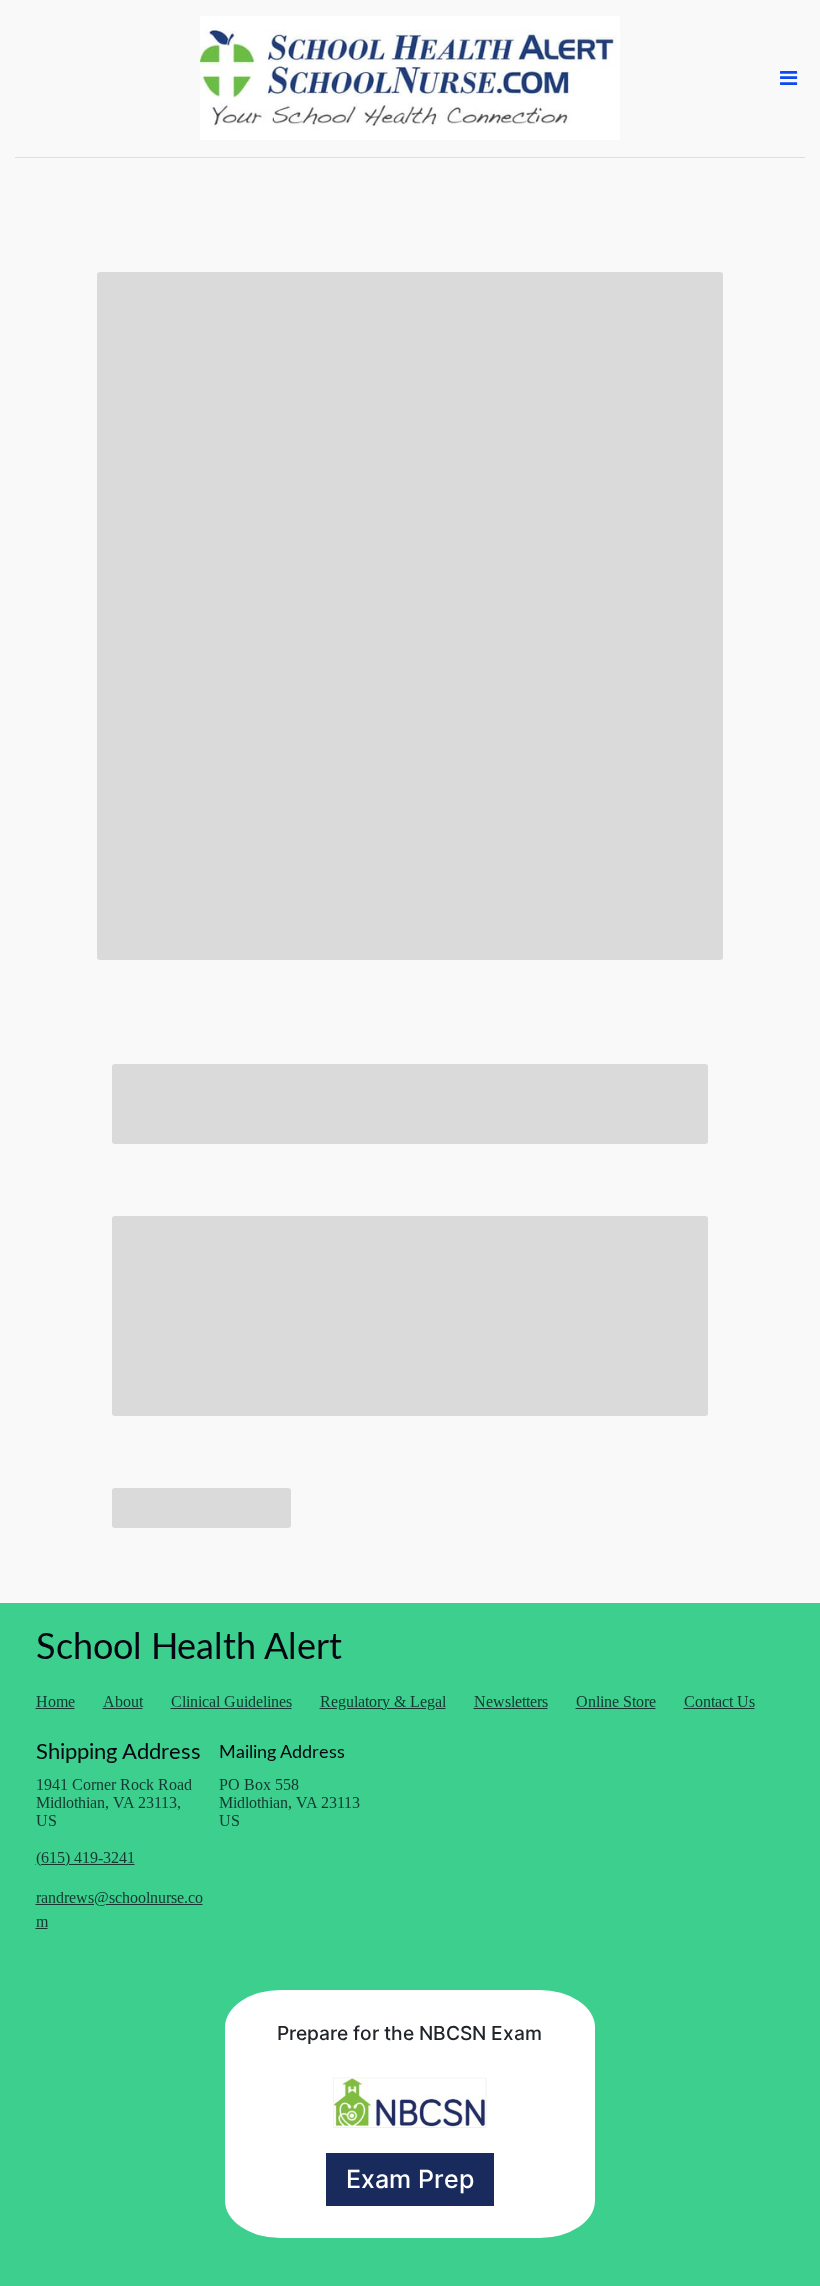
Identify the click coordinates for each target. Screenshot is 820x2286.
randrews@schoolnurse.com (119, 1909)
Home (55, 1701)
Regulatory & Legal (383, 1701)
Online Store (616, 1701)
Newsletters (511, 1701)
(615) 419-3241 (85, 1857)
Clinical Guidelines (231, 1701)
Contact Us (719, 1701)
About (123, 1701)
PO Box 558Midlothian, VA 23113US (289, 1802)
